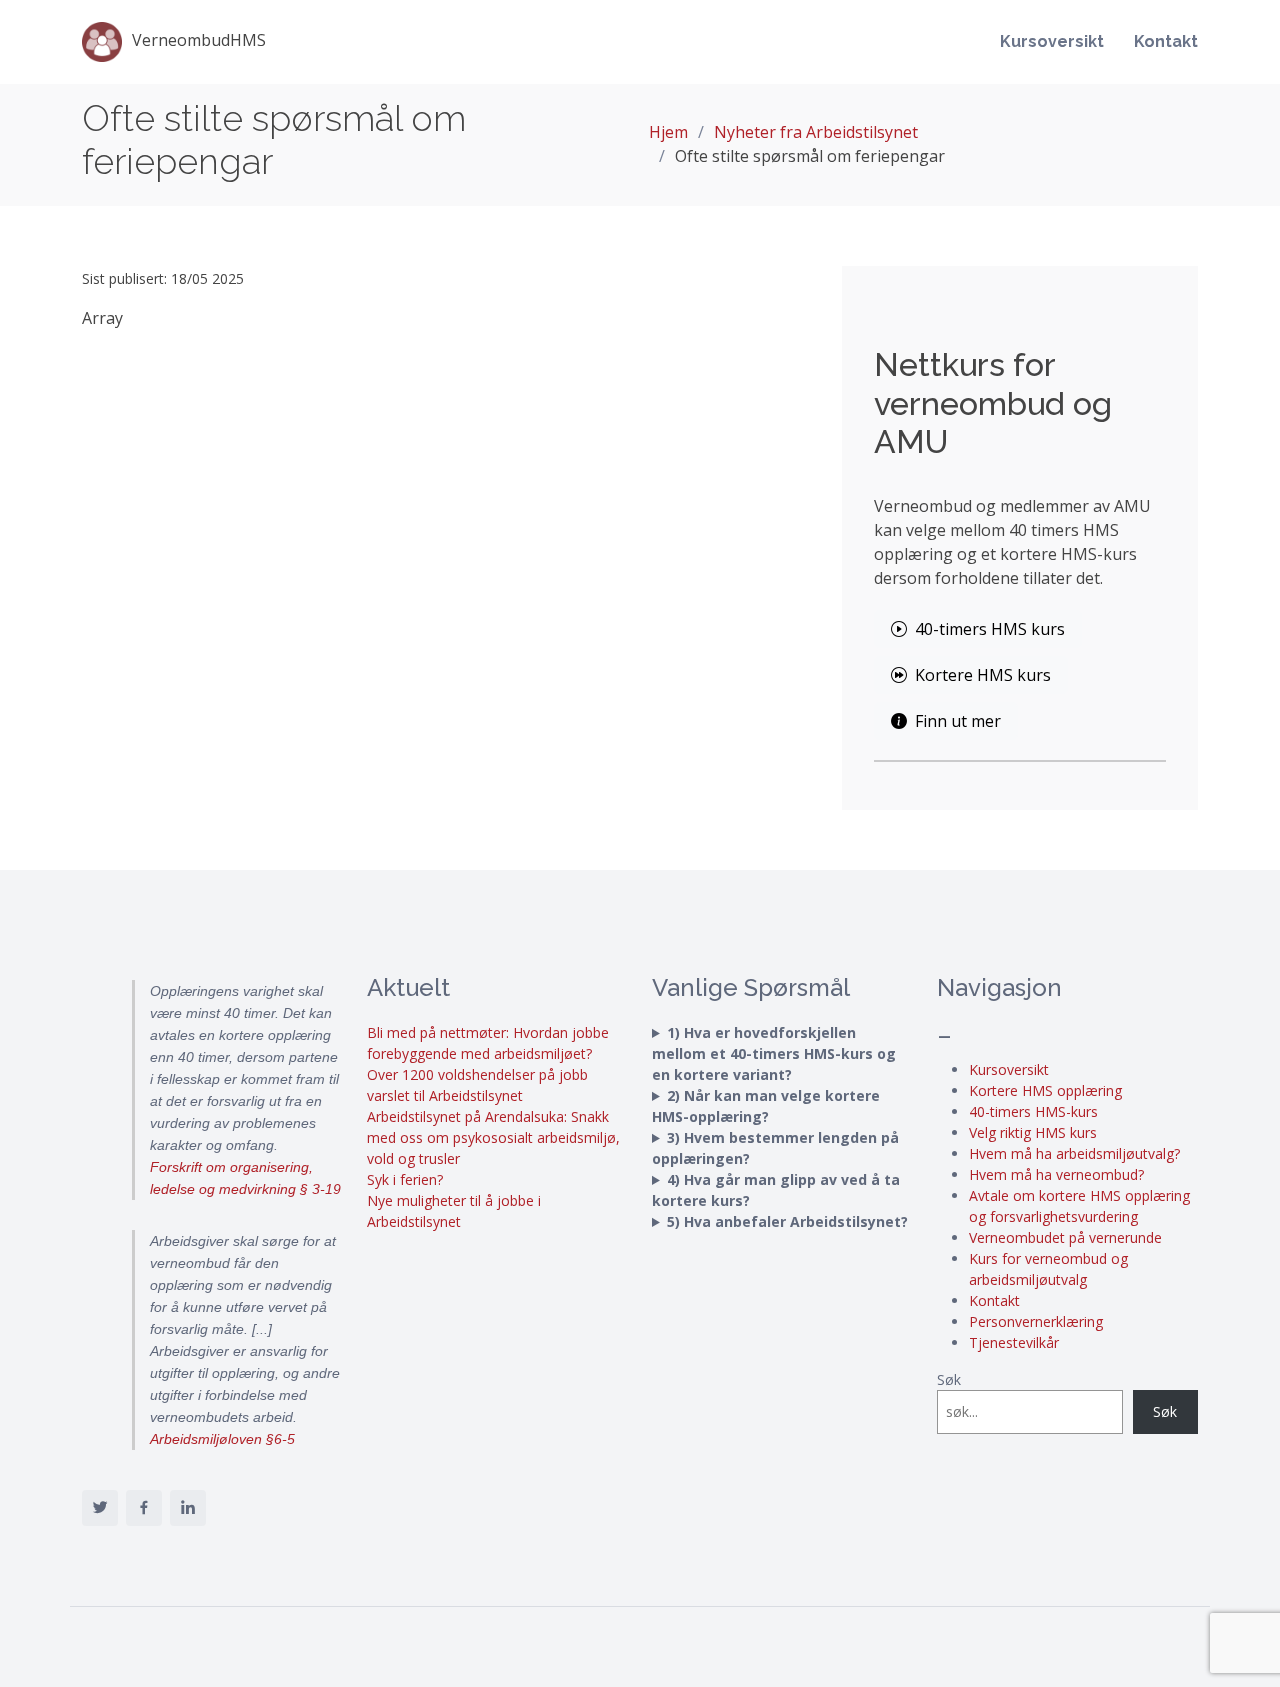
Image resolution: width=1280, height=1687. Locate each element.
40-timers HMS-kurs (1033, 1111)
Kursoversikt (1052, 41)
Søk (949, 1379)
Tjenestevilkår (1014, 1342)
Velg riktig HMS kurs (1033, 1132)
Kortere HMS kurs (983, 675)
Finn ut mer (958, 721)
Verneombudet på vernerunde (1065, 1237)
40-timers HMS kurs (990, 629)
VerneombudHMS (199, 40)
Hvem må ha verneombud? (1056, 1174)
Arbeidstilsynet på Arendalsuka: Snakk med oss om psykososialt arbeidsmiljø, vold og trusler (493, 1137)
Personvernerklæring (1036, 1321)
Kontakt (1166, 41)
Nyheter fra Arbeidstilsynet (816, 132)
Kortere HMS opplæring (1045, 1090)
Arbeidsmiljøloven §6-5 (222, 1439)
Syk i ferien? (405, 1179)
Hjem (668, 132)
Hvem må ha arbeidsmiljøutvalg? (1074, 1153)
